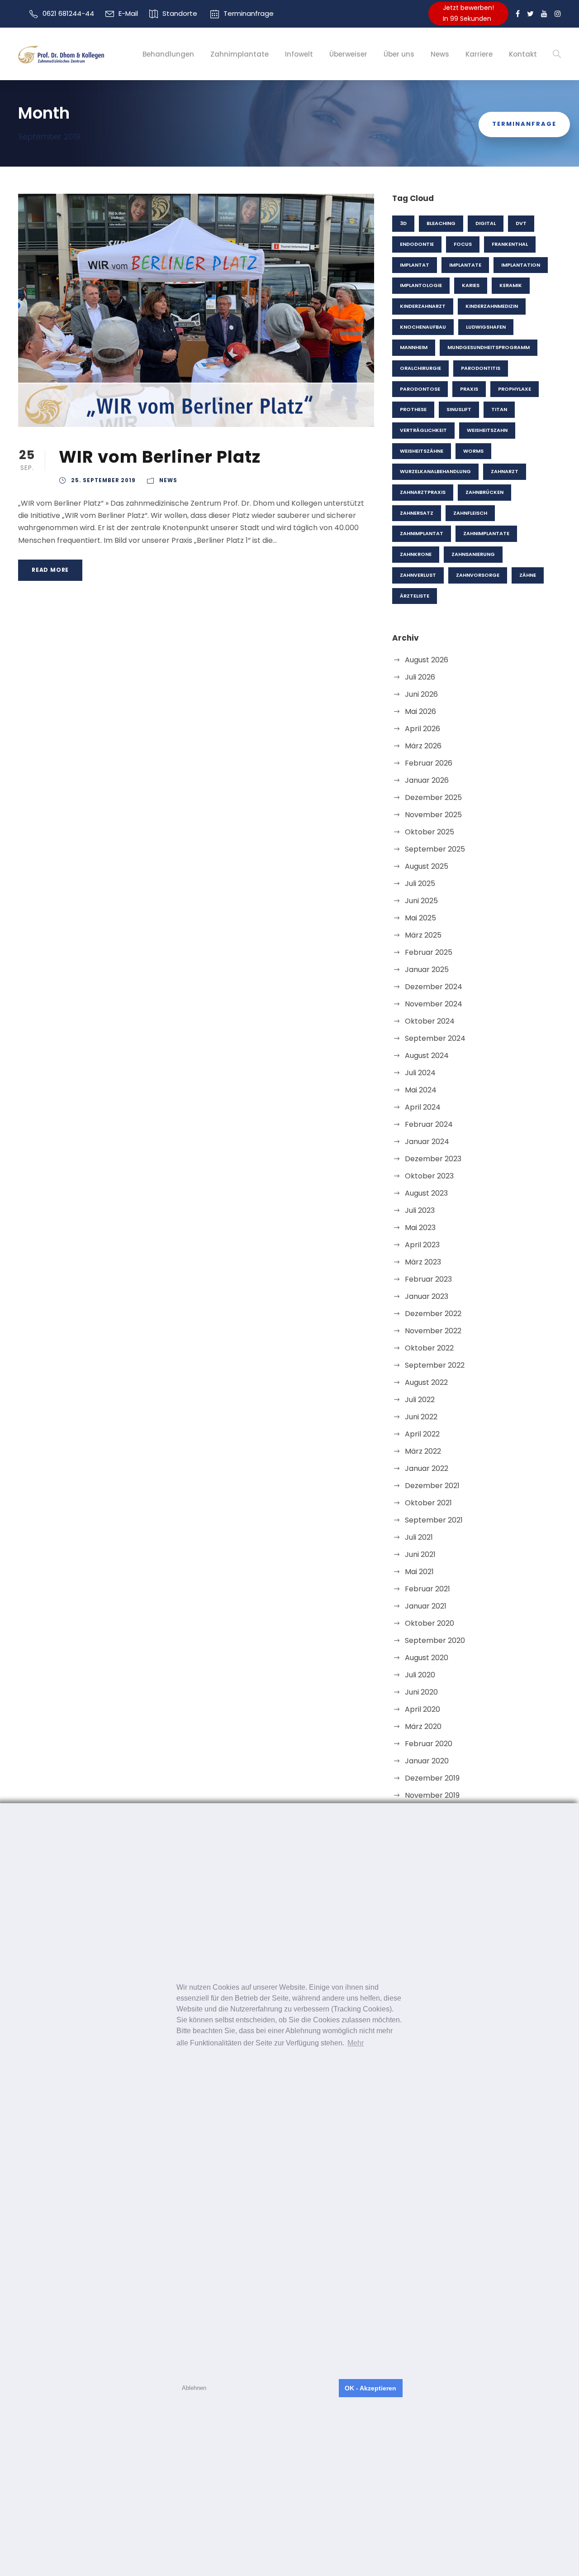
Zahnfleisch (470, 513)
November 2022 (433, 1331)
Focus (463, 244)
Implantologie (421, 285)
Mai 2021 (419, 1572)
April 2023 (422, 1245)
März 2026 (423, 746)
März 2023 (423, 1262)
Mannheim (414, 347)
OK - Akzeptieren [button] (370, 2388)
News (440, 54)
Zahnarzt (505, 471)
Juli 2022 (420, 1400)
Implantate (465, 265)
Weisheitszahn (487, 430)
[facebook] (518, 14)
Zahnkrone (416, 554)
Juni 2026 (421, 694)
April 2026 (422, 729)
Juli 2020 (420, 1675)
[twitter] (530, 14)
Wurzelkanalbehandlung (435, 471)
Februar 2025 (429, 952)
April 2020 (422, 1709)
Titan (499, 409)
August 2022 (426, 1382)
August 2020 (427, 1658)
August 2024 (427, 1056)
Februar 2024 (429, 1124)
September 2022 (435, 1365)
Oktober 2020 (430, 1623)
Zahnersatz (417, 513)
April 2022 (422, 1434)
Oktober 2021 (428, 1503)
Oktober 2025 (430, 832)
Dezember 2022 (433, 1314)
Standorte (180, 13)
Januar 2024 (427, 1142)
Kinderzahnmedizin (492, 306)
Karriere (479, 54)
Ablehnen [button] (194, 2388)
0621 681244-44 (68, 13)
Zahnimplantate (240, 54)
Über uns (399, 54)
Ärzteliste (415, 596)
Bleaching (441, 223)
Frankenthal (510, 244)
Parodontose (420, 389)
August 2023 (426, 1193)
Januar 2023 (427, 1296)
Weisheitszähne (422, 451)
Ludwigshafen (486, 327)
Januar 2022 (427, 1468)
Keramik (511, 285)
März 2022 (423, 1451)
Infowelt (299, 54)
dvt (521, 223)
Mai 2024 (421, 1090)
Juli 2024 (420, 1073)
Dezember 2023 (433, 1159)
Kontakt (523, 54)
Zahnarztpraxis (423, 492)
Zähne (528, 575)
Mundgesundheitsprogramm (489, 347)
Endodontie (417, 244)
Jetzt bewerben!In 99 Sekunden (468, 13)
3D (403, 223)
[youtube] (544, 14)
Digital (486, 223)
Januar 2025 (427, 970)
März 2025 (423, 935)
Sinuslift (459, 409)
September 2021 (434, 1520)
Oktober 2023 (429, 1176)
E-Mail (128, 13)
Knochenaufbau (423, 327)
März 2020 (423, 1726)
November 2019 (432, 1795)
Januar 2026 (427, 780)
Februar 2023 (428, 1279)
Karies (471, 285)
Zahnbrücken (484, 492)
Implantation (521, 265)
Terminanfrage (249, 13)
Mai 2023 (420, 1228)
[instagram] (558, 14)
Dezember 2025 (433, 797)
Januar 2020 (427, 1761)
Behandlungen (168, 54)
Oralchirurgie (420, 368)
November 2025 (433, 815)
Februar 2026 (429, 763)
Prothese (413, 409)
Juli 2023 (420, 1210)
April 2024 (423, 1107)
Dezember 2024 (434, 987)
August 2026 (427, 660)
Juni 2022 (421, 1417)
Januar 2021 (426, 1606)
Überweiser (348, 54)
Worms (473, 451)
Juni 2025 (421, 901)
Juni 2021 (420, 1554)
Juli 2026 (420, 677)
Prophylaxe (515, 389)
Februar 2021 (427, 1589)
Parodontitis (481, 368)
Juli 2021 (419, 1537)
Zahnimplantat (422, 533)
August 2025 (427, 866)
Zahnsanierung (473, 554)
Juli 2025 (420, 883)
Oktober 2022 (429, 1348)
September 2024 (435, 1038)
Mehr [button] (356, 2043)
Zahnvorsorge (478, 575)
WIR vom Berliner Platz (160, 457)
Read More (50, 570)
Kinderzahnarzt (423, 306)
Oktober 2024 (430, 1021)
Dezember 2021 (432, 1486)
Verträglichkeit (423, 430)
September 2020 (435, 1640)
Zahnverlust (418, 575)
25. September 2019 (103, 480)
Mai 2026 (420, 711)
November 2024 (434, 1004)
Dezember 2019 (432, 1778)
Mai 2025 (420, 918)
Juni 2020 (421, 1692)
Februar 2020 (429, 1744)
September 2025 (435, 849)
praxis (469, 389)
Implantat (415, 265)
